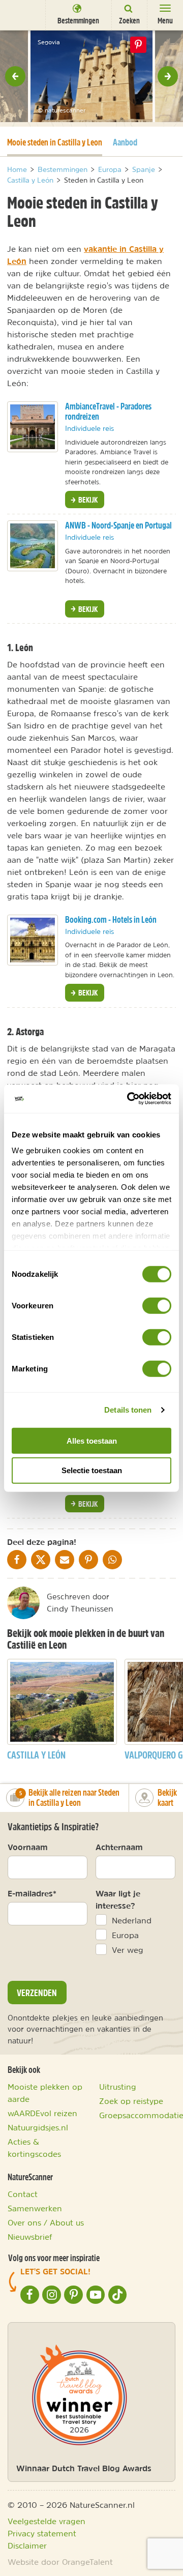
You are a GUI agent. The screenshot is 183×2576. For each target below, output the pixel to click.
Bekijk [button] (87, 500)
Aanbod (125, 142)
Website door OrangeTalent (60, 2562)
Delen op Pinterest (138, 45)
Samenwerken (35, 2208)
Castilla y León (36, 1755)
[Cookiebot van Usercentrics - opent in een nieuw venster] (129, 1099)
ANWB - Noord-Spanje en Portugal (118, 525)
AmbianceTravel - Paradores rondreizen (108, 412)
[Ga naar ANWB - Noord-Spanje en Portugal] (33, 546)
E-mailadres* (32, 1893)
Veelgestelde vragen (47, 2521)
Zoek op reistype (131, 2101)
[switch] (157, 1305)
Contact (23, 2194)
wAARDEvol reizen (42, 2113)
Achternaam (119, 1847)
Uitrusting (118, 2087)
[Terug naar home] (23, 14)
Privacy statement (42, 2533)
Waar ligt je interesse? (118, 1899)
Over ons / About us (46, 2222)
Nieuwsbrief (30, 2237)
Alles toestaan (92, 1440)
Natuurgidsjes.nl (38, 2127)
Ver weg (128, 1950)
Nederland (132, 1920)
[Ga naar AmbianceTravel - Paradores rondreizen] (33, 427)
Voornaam (28, 1847)
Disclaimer (27, 2545)
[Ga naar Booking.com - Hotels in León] (33, 940)
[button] (15, 76)
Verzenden (37, 1993)
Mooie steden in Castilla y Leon (55, 142)
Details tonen (128, 1410)
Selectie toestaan (92, 1470)
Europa (125, 1935)
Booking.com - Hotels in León (111, 919)
